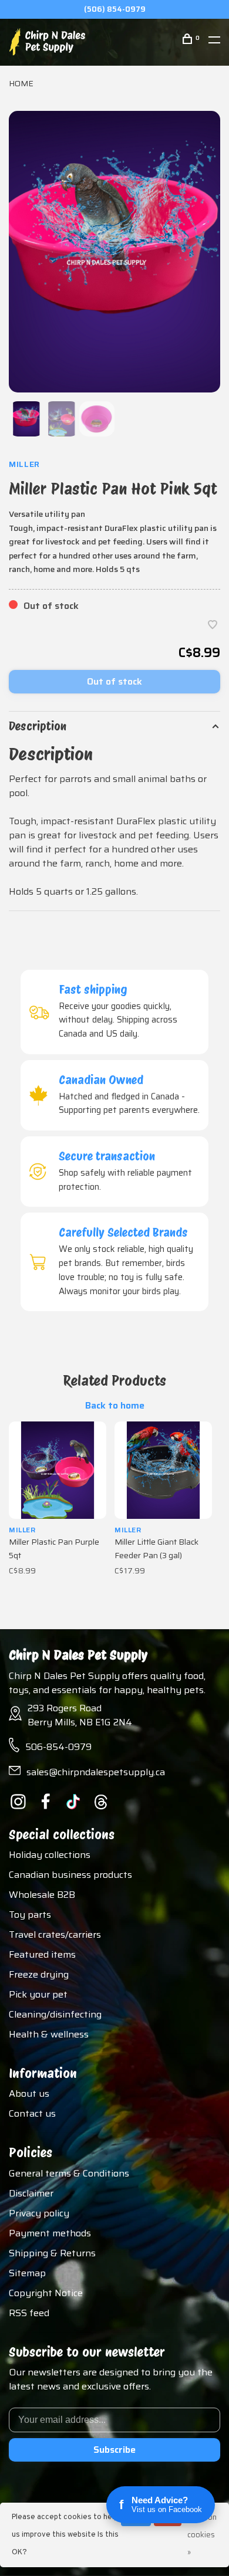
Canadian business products (70, 1875)
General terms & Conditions (69, 2173)
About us (29, 2093)
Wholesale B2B (42, 1895)
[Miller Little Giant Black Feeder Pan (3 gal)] (163, 1470)
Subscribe (114, 2450)
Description (38, 726)
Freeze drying (39, 1974)
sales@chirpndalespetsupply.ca (96, 1772)
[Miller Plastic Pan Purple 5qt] (58, 1470)
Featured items (42, 1954)
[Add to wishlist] (213, 626)
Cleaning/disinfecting (55, 2014)
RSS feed (29, 2313)
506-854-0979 (58, 1747)
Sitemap (27, 2273)
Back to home (115, 1406)
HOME (21, 83)
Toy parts (30, 1915)
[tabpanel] (114, 252)
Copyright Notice (46, 2293)
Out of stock (114, 681)
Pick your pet (38, 1994)
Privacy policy (39, 2213)
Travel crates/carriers (55, 1934)
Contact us (32, 2113)
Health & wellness (49, 2034)
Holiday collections (50, 1855)
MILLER (24, 464)
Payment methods (50, 2233)
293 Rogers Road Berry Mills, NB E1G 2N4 (80, 1715)
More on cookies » (202, 2535)
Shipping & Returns (52, 2253)
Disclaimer (31, 2193)
